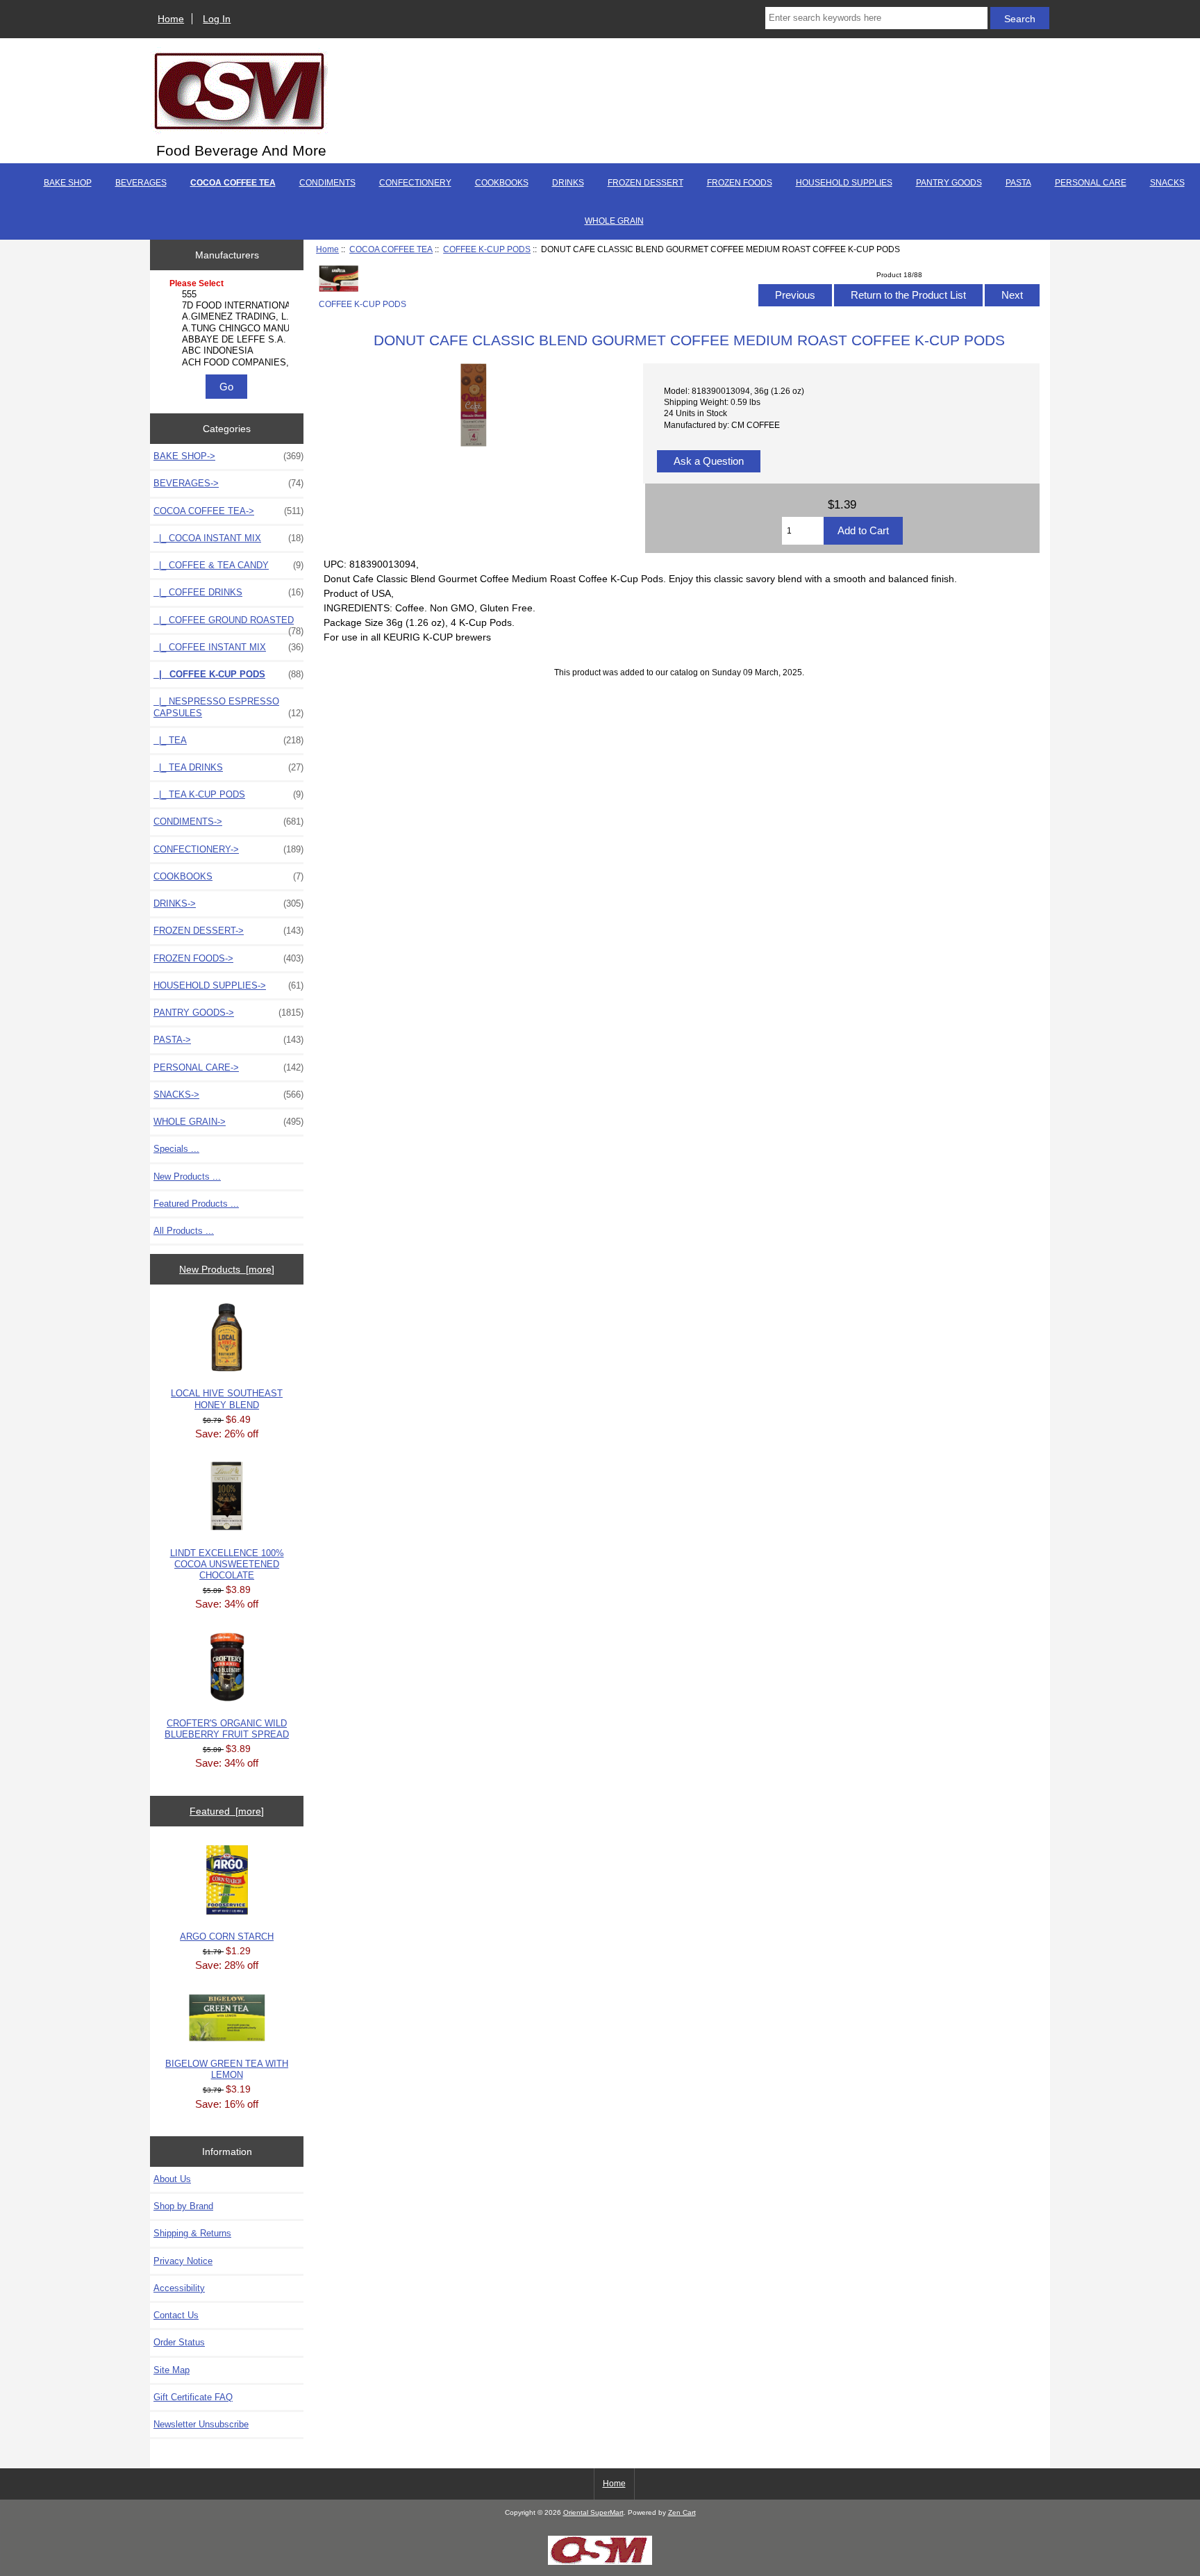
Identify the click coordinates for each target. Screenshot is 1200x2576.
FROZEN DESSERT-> (228, 931)
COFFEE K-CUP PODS (487, 249)
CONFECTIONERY (415, 183)
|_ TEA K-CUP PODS (228, 794)
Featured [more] (227, 1811)
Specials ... (176, 1149)
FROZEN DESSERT (645, 183)
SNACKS (1167, 183)
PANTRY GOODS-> (228, 1013)
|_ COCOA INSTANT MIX (228, 538)
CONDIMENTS (327, 183)
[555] (228, 295)
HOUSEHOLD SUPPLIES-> (228, 985)
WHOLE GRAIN (614, 221)
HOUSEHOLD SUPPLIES (844, 183)
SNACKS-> (228, 1095)
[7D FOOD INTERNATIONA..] (228, 306)
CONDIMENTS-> (228, 821)
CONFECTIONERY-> (228, 849)
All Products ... (184, 1231)
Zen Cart (682, 2512)
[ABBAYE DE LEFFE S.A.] (228, 340)
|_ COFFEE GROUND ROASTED (228, 624)
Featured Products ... (196, 1204)
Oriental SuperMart (593, 2512)
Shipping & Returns (192, 2233)
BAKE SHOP (68, 183)
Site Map (172, 2370)
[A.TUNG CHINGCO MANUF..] (228, 329)
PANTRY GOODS (949, 183)
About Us (172, 2179)
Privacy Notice (183, 2261)
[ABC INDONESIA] (228, 351)
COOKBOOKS (502, 183)
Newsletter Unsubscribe (201, 2424)
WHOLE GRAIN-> (228, 1122)
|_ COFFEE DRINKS (228, 592)
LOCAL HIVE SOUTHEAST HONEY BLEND (227, 1399)
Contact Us (176, 2315)
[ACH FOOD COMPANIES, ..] (228, 363)
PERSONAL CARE (1091, 183)
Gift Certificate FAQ (193, 2397)
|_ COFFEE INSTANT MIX (228, 647)
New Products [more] (227, 1269)
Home (171, 19)
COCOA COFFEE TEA (391, 249)
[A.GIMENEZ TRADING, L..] (228, 317)
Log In (217, 19)
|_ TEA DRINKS (228, 767)
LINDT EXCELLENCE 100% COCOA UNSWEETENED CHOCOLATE (227, 1564)
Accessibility (179, 2288)
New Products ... (187, 1176)
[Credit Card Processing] (600, 2562)
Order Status (179, 2342)
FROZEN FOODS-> (228, 958)
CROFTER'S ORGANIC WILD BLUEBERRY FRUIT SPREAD (227, 1729)
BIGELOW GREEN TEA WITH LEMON (227, 2069)
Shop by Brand (183, 2206)
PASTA (1018, 183)
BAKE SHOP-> (228, 456)
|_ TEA (228, 740)
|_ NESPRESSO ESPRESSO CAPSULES (228, 707)
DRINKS (568, 183)
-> (228, 511)
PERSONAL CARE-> (228, 1067)
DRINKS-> (228, 903)
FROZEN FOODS (740, 183)
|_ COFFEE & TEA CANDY (228, 565)
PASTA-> (228, 1040)
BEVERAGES (141, 183)
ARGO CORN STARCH (227, 1937)
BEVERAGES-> (228, 483)
